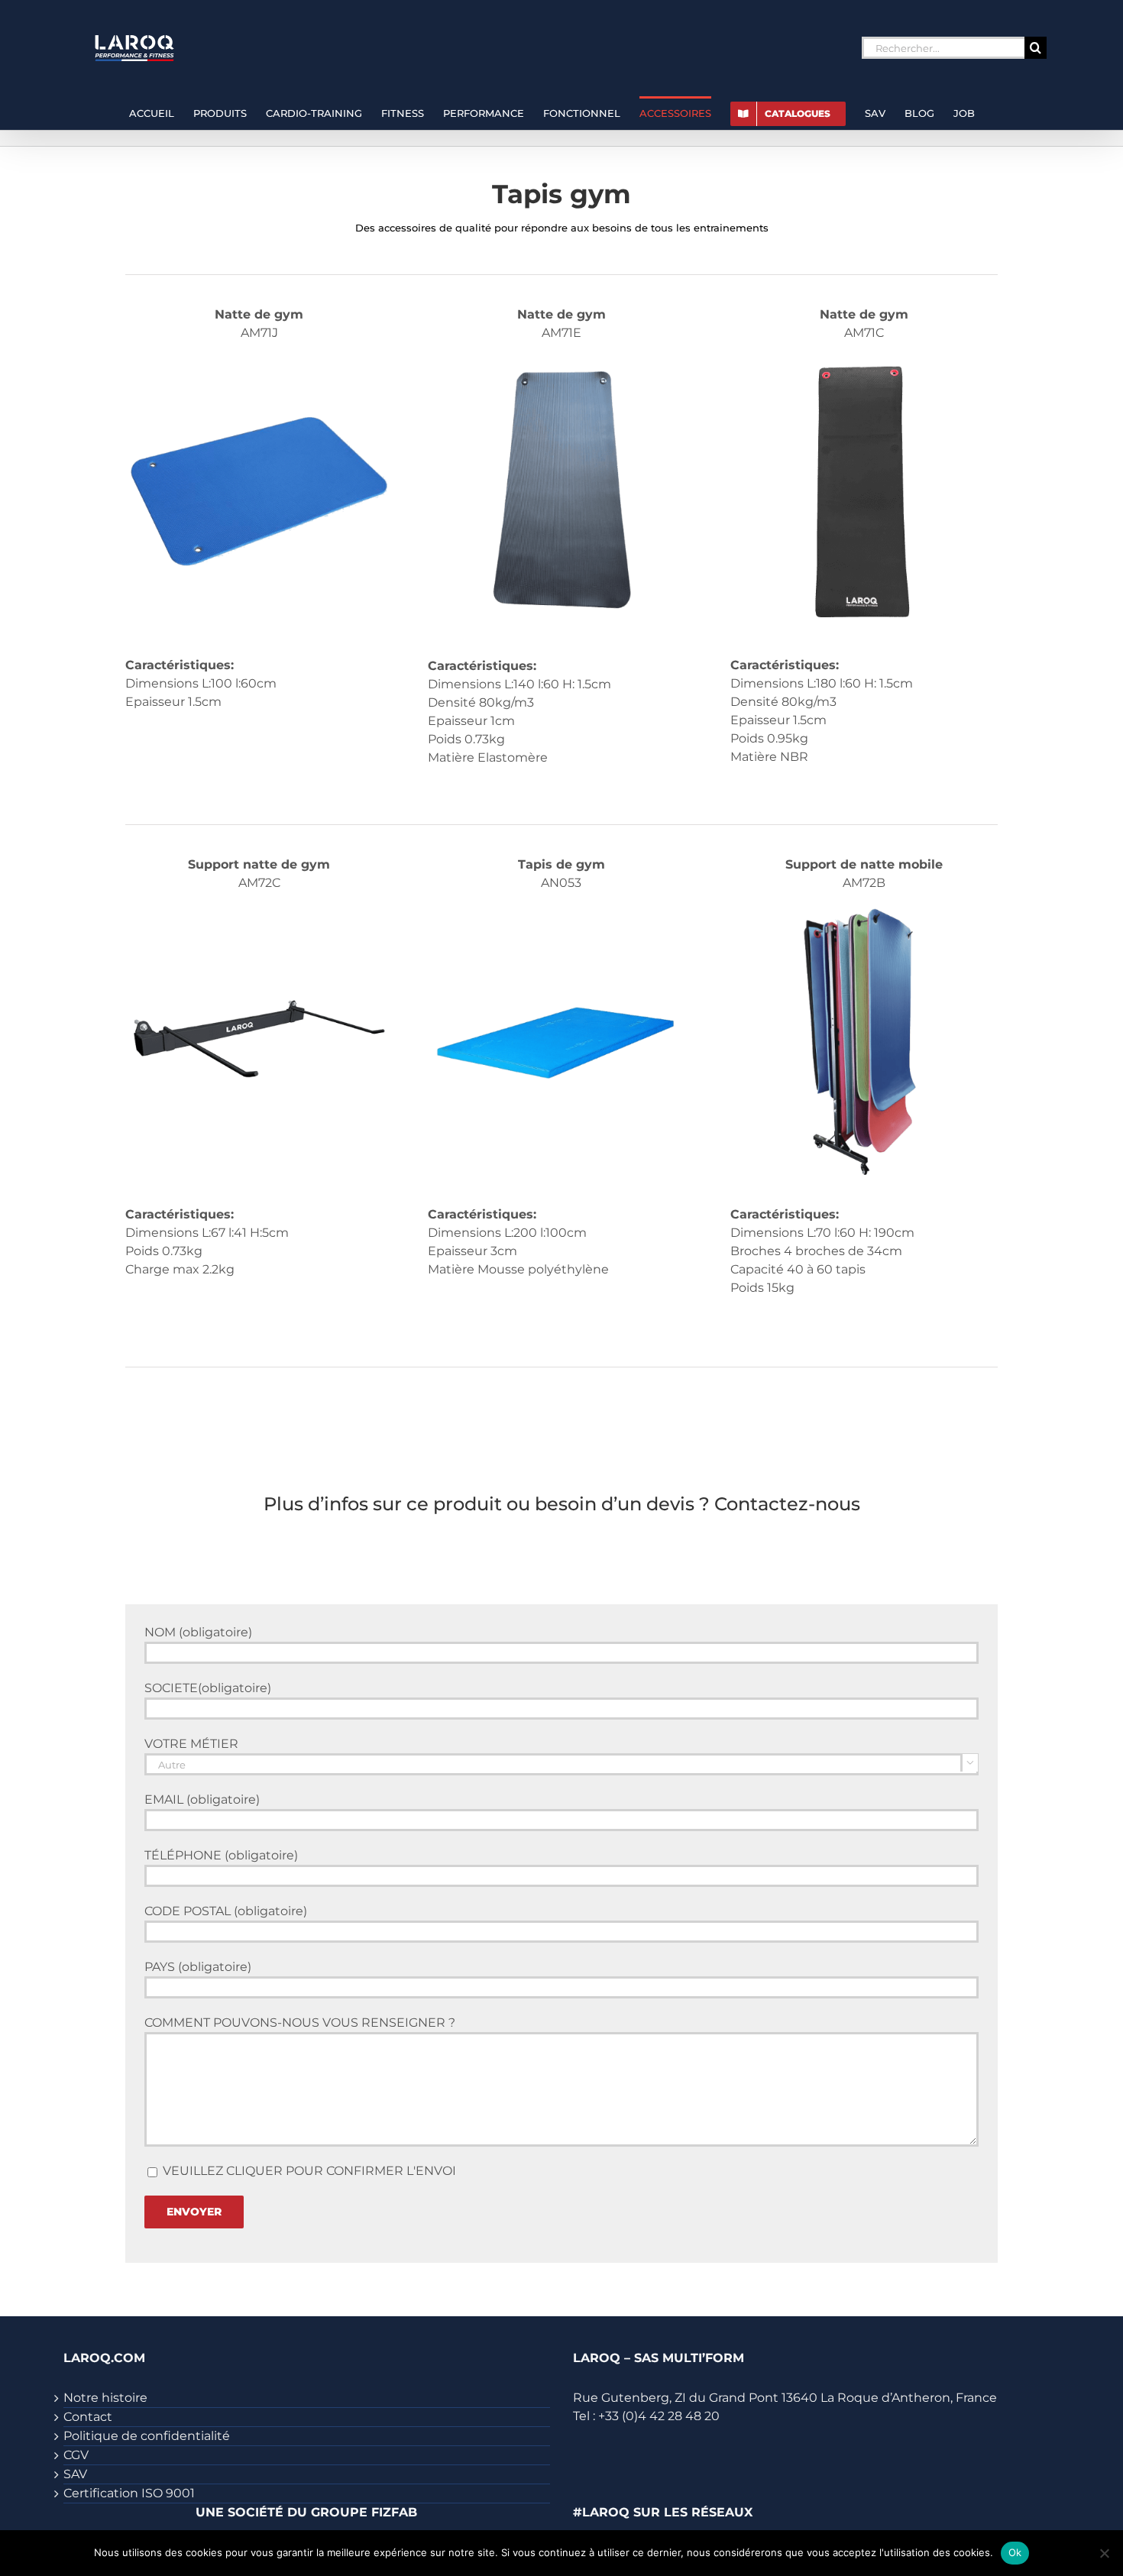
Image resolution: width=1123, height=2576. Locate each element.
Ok (1015, 2552)
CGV (76, 2455)
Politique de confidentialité (147, 2436)
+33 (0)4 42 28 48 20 (659, 2416)
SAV (75, 2474)
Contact (88, 2417)
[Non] (1104, 2553)
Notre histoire (105, 2398)
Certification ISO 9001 (129, 2493)
